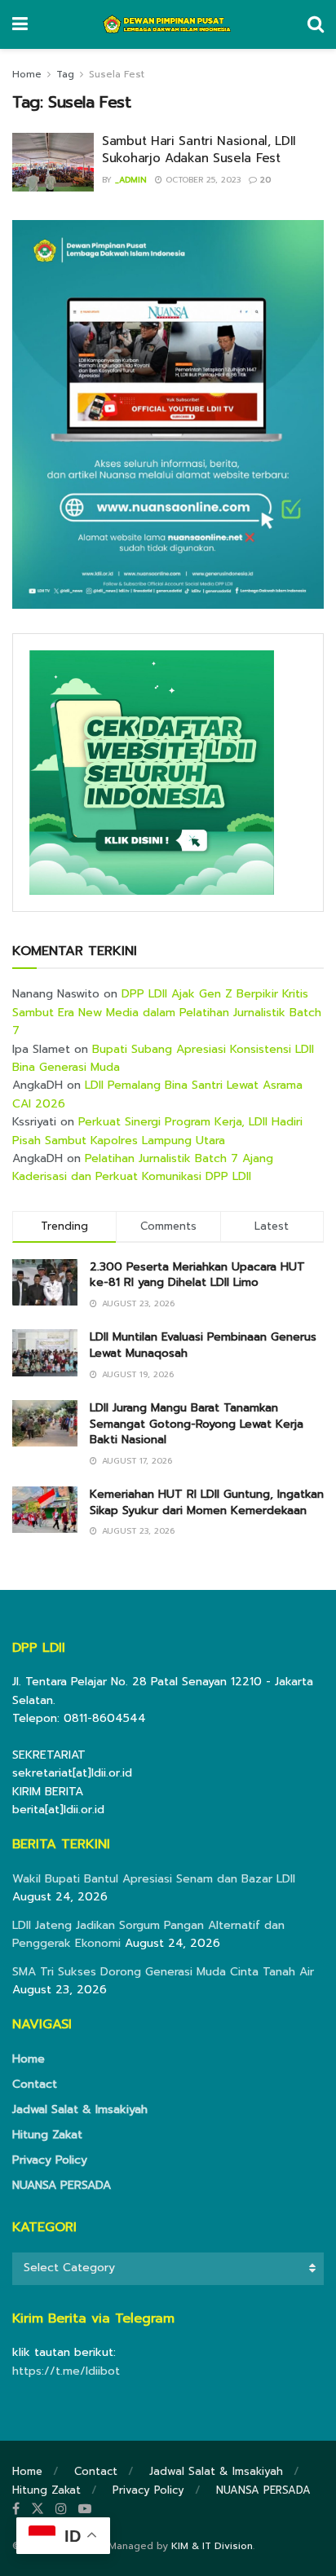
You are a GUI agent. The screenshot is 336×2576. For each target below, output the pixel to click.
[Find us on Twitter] (38, 2509)
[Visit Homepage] (168, 24)
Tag (65, 74)
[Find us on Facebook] (16, 2509)
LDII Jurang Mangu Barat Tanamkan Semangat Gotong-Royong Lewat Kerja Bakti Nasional (197, 1424)
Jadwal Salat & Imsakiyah (80, 2109)
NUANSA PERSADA (62, 2185)
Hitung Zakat (47, 2135)
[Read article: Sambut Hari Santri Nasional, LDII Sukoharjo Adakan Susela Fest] (53, 162)
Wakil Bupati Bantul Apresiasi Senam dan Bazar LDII (154, 1879)
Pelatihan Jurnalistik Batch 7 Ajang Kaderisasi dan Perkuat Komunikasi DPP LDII (143, 1167)
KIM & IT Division (212, 2546)
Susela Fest (117, 74)
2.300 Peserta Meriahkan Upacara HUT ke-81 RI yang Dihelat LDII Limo (197, 1275)
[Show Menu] (20, 24)
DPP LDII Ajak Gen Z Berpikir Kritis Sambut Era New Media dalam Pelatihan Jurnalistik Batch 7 (167, 1012)
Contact (35, 2084)
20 (264, 180)
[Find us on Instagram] (61, 2509)
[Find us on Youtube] (85, 2509)
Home (27, 74)
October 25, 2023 (201, 180)
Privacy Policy (50, 2160)
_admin (131, 180)
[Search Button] (316, 24)
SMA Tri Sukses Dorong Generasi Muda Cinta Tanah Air (163, 1972)
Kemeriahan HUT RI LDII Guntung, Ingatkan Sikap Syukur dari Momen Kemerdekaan (207, 1502)
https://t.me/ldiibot (66, 2371)
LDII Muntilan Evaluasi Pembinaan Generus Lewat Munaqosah (203, 1345)
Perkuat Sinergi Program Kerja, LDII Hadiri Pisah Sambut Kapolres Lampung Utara (157, 1131)
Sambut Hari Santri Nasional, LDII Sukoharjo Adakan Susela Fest (199, 150)
